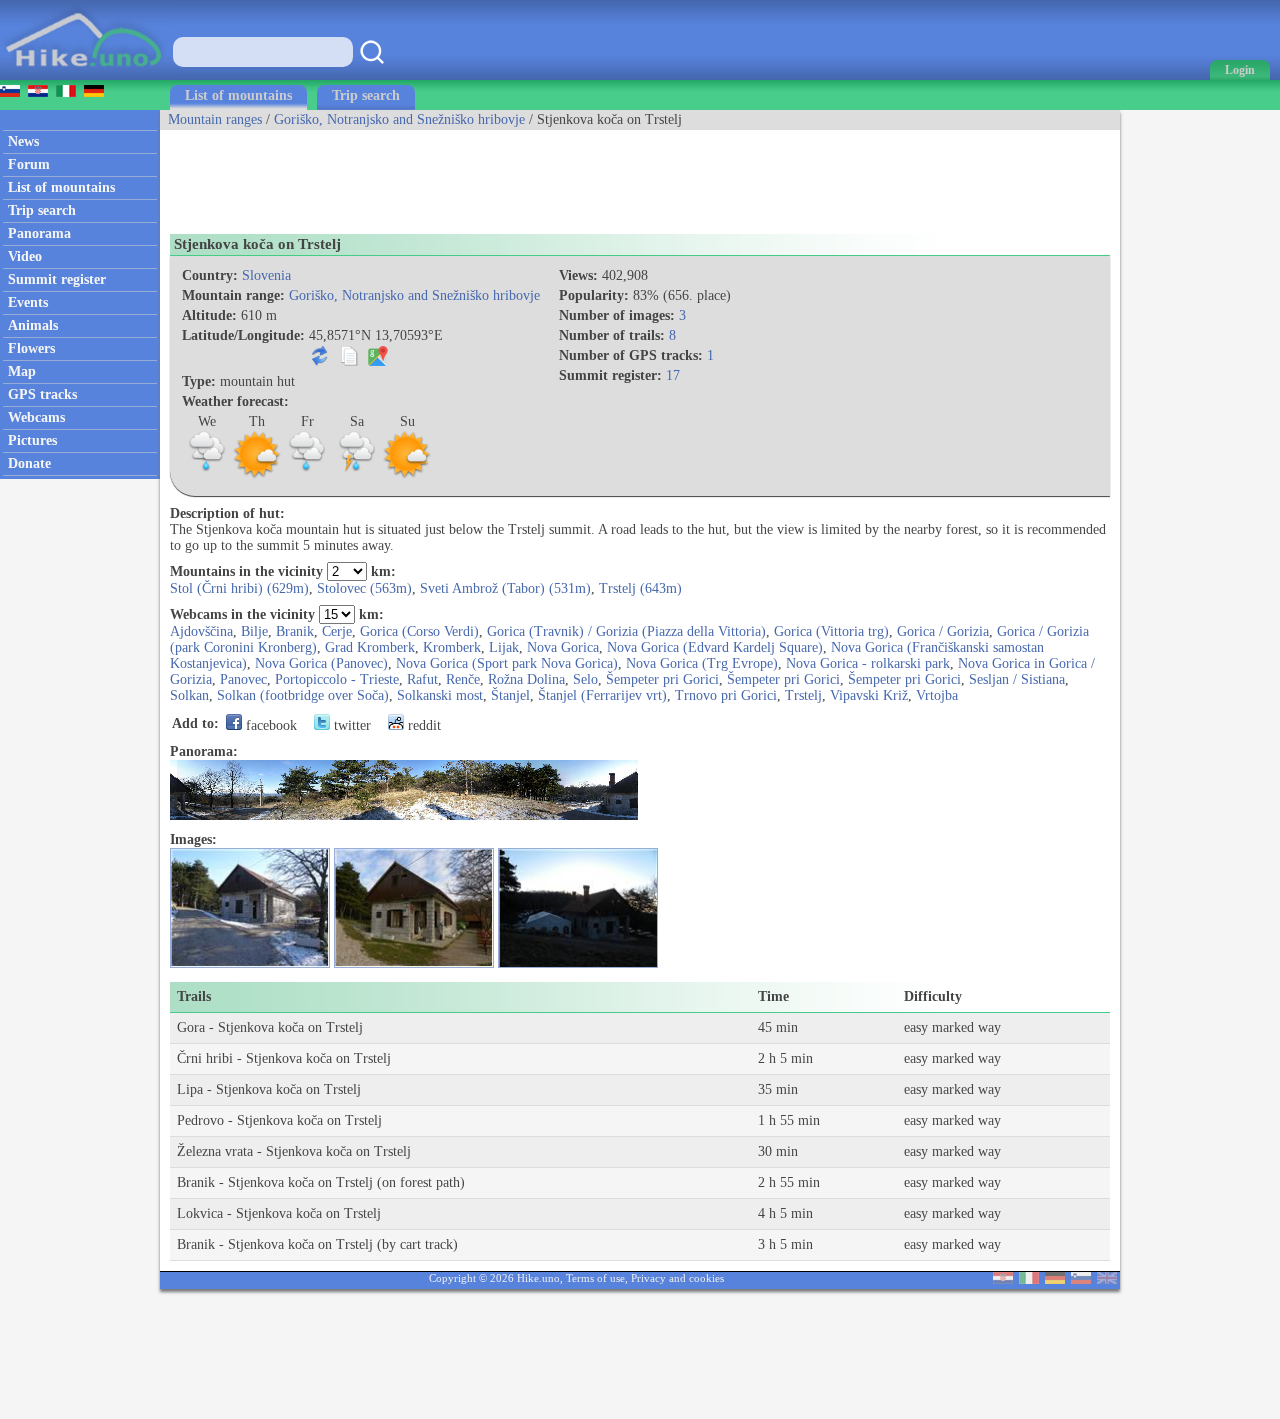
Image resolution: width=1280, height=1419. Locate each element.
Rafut (422, 679)
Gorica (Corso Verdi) (419, 631)
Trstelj (803, 695)
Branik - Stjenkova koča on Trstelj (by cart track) (317, 1244)
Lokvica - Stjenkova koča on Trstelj (279, 1213)
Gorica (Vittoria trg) (831, 631)
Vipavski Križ (869, 695)
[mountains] (85, 75)
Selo (585, 679)
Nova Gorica (563, 647)
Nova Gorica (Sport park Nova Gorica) (507, 663)
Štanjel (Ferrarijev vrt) (602, 695)
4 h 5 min (785, 1213)
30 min (778, 1151)
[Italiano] (1029, 1279)
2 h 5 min (785, 1058)
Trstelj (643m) (640, 588)
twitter (350, 725)
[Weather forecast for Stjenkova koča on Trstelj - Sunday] (407, 475)
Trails (194, 996)
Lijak (504, 647)
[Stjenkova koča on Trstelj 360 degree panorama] (404, 815)
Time (773, 996)
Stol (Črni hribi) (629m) (239, 588)
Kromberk (452, 647)
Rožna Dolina (526, 679)
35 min (778, 1089)
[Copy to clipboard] (349, 361)
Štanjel (510, 695)
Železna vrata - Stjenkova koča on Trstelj (294, 1151)
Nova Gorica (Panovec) (321, 663)
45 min (778, 1027)
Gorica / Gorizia (943, 631)
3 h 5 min (785, 1244)
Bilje (254, 631)
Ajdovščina (201, 631)
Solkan (189, 695)
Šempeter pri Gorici (662, 679)
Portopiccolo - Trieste (337, 679)
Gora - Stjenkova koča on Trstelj (270, 1027)
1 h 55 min (789, 1120)
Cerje (337, 631)
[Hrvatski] (1003, 1279)
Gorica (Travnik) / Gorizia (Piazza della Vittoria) (626, 631)
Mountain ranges (215, 119)
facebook (269, 725)
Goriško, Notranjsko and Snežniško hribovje (399, 119)
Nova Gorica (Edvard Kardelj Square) (715, 647)
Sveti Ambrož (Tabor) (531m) (505, 588)
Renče (463, 679)
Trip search (366, 95)
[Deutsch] (1055, 1279)
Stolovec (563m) (364, 588)
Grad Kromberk (370, 647)
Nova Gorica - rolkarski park (868, 663)
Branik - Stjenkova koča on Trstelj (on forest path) (321, 1182)
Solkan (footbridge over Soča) (303, 695)
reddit (422, 725)
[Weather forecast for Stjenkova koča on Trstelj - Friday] (307, 475)
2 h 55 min (789, 1182)
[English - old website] (1107, 1279)
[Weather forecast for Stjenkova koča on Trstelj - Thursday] (257, 475)
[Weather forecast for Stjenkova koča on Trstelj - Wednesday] (207, 475)
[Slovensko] (1081, 1279)
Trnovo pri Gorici (726, 695)
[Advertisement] (524, 175)
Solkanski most (440, 695)
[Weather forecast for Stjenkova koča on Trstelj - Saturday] (357, 475)
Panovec (243, 679)
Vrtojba (937, 695)
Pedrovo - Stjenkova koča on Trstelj (279, 1120)
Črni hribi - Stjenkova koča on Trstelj (284, 1058)
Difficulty (933, 996)
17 (673, 375)
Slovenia (266, 275)
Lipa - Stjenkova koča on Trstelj (269, 1089)
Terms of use (595, 1278)
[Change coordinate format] (320, 361)
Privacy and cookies (677, 1278)
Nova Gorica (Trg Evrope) (702, 663)
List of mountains (238, 95)
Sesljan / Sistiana (1017, 679)
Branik (295, 631)
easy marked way (952, 1027)
